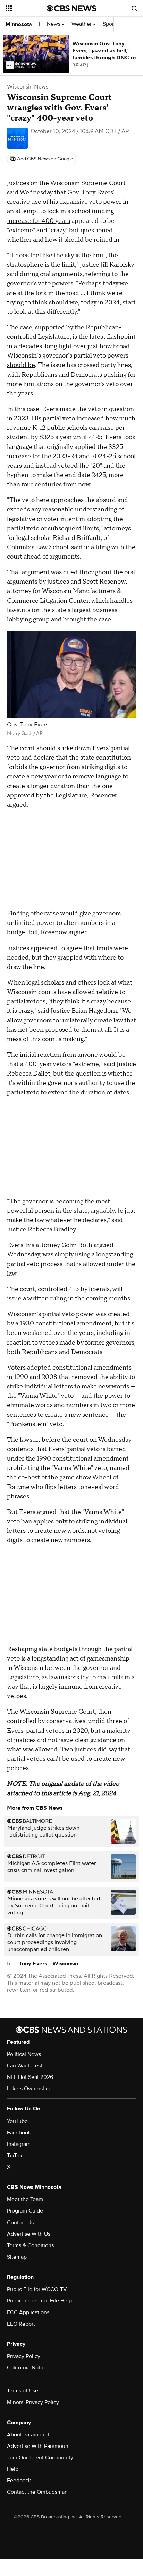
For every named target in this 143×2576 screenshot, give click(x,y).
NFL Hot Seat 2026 (30, 2077)
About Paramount (28, 2435)
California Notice (27, 2368)
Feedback (19, 2481)
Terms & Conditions (30, 2245)
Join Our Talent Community (40, 2458)
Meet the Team (25, 2199)
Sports (111, 24)
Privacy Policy (24, 2356)
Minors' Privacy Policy (33, 2402)
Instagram (19, 2144)
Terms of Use (23, 2391)
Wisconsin (65, 1964)
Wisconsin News (28, 87)
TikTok (15, 2156)
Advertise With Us (29, 2234)
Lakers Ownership (29, 2089)
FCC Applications (28, 2312)
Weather (82, 24)
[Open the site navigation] (26, 8)
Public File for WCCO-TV (37, 2289)
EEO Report (21, 2324)
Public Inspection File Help (39, 2301)
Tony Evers (33, 1964)
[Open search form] (134, 8)
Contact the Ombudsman (37, 2492)
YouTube (17, 2121)
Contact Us (20, 2223)
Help (13, 2469)
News (54, 24)
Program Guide (25, 2211)
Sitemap (17, 2257)
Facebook (19, 2133)
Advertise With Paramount (39, 2446)
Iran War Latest (25, 2066)
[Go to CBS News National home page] (71, 8)
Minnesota (19, 24)
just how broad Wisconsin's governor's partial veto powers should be (68, 356)
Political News (24, 2054)
